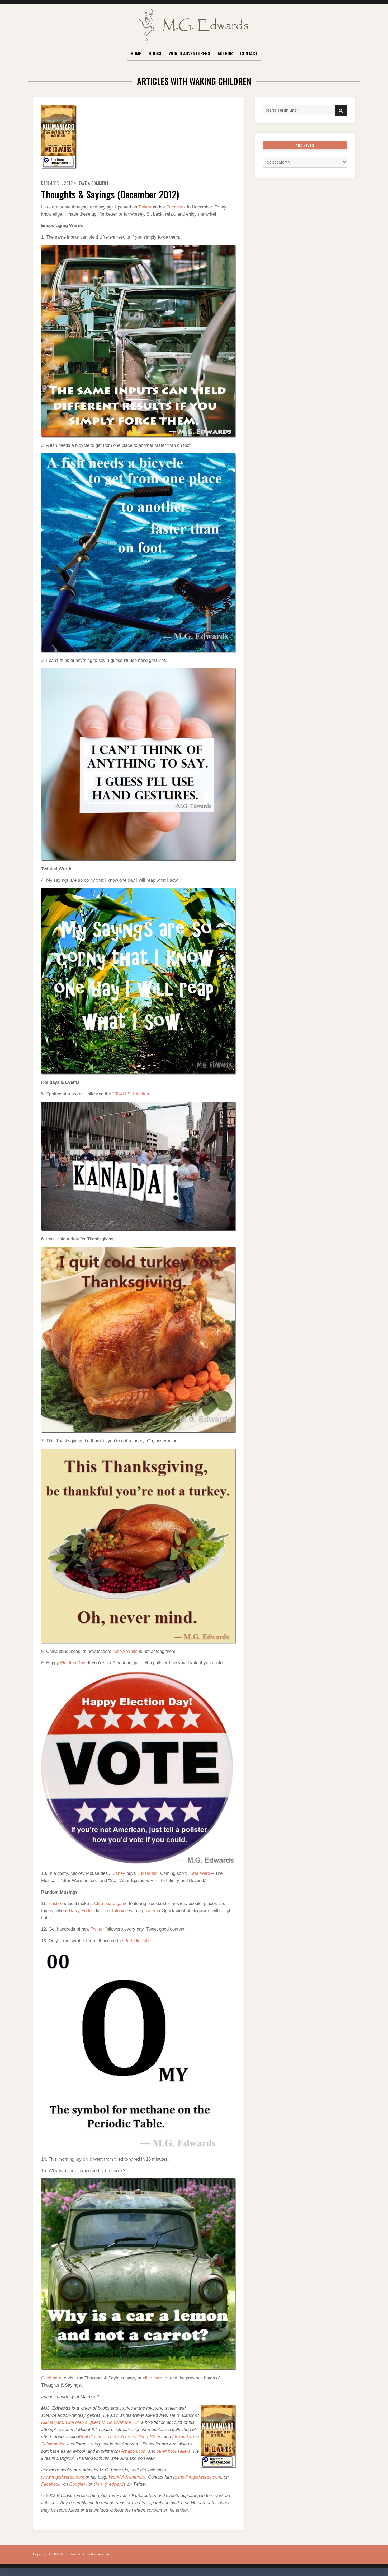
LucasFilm (147, 1873)
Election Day (73, 1663)
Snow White (126, 1651)
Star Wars (200, 1873)
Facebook (176, 207)
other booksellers (174, 2451)
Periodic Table (138, 1941)
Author (225, 53)
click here (152, 2378)
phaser (149, 1911)
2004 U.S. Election (131, 1094)
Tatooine (120, 1911)
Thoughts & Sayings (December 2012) (110, 194)
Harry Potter (81, 1911)
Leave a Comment (93, 183)
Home (136, 53)
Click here (51, 2378)
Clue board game (111, 1903)
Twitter (145, 207)
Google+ (77, 2484)
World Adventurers (189, 53)
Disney (118, 1873)
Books (155, 53)
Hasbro (55, 1903)
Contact (249, 53)
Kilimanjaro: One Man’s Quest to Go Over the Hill (90, 2422)
